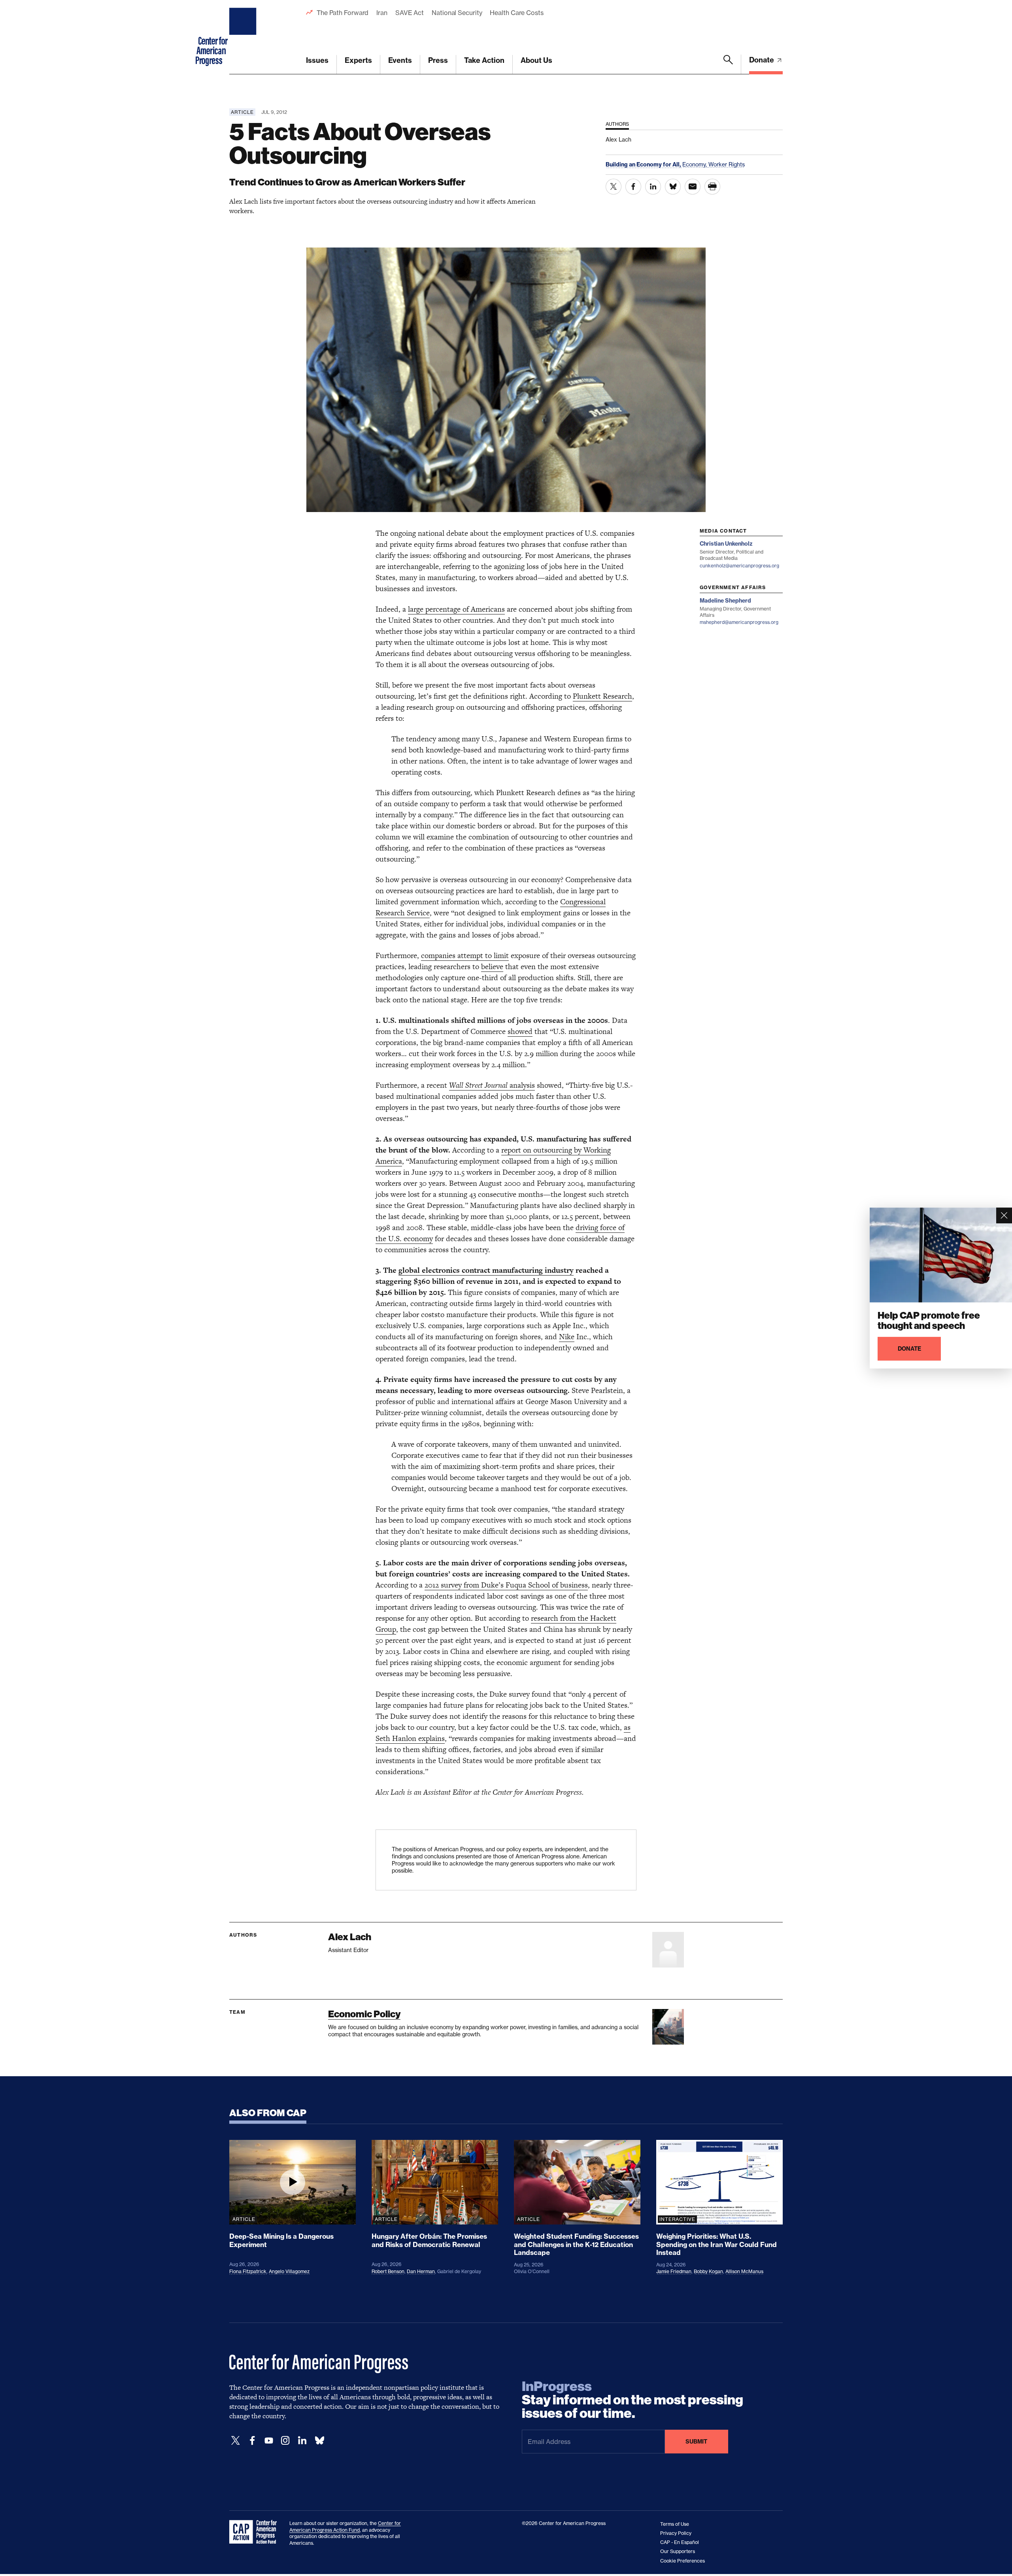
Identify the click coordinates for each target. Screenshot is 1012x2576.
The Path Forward (343, 13)
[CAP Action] (255, 2532)
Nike (567, 1337)
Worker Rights (727, 164)
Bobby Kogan (708, 2271)
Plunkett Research (602, 696)
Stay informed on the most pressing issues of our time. (632, 2400)
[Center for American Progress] (244, 37)
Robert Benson (388, 2271)
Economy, (695, 164)
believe (492, 967)
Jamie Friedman (674, 2271)
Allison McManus (744, 2271)
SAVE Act (410, 13)
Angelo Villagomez (289, 2271)
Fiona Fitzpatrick (248, 2271)
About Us (536, 60)
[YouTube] (269, 2441)
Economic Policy (364, 2014)
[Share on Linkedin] (653, 187)
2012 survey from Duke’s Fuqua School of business (506, 1585)
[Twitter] (236, 2441)
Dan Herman (421, 2271)
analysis (492, 1085)
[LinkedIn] (302, 2441)
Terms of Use (675, 2524)
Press (438, 60)
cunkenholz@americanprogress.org (739, 566)
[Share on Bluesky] (673, 187)
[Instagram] (285, 2441)
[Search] (728, 64)
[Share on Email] (693, 187)
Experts (358, 60)
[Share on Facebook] (633, 187)
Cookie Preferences (683, 2561)
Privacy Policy (676, 2533)
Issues (317, 60)
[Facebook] (252, 2441)
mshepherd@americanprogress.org (739, 622)
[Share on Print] (712, 187)
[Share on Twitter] (614, 187)
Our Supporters (678, 2551)
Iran (382, 13)
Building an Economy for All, (644, 164)
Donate (762, 60)
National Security (457, 13)
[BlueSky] (319, 2441)
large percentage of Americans (456, 609)
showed (520, 1031)
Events (400, 60)
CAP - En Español (680, 2542)
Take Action (484, 60)
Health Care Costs (516, 13)
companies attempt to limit (465, 955)
